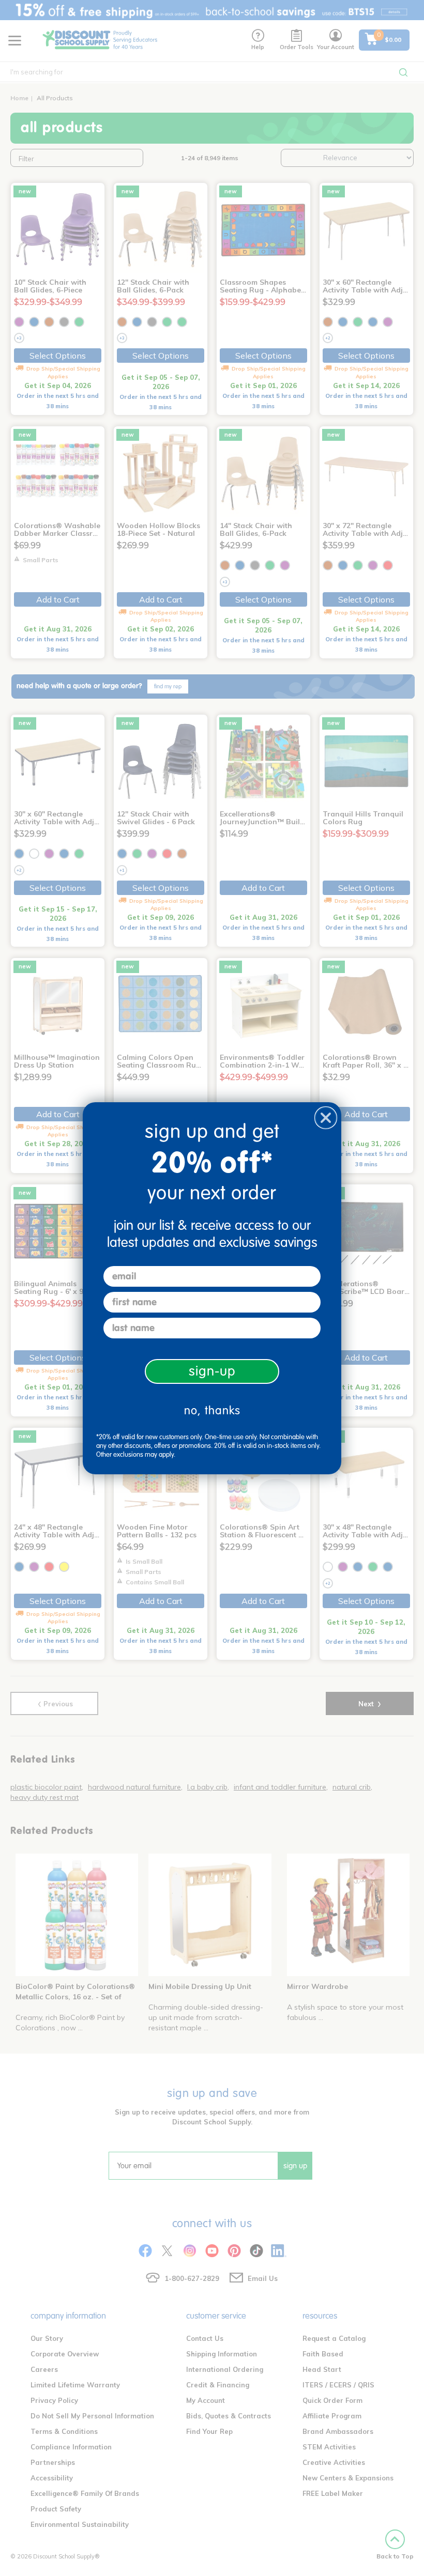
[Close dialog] (326, 1118)
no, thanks (212, 1410)
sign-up (212, 1371)
